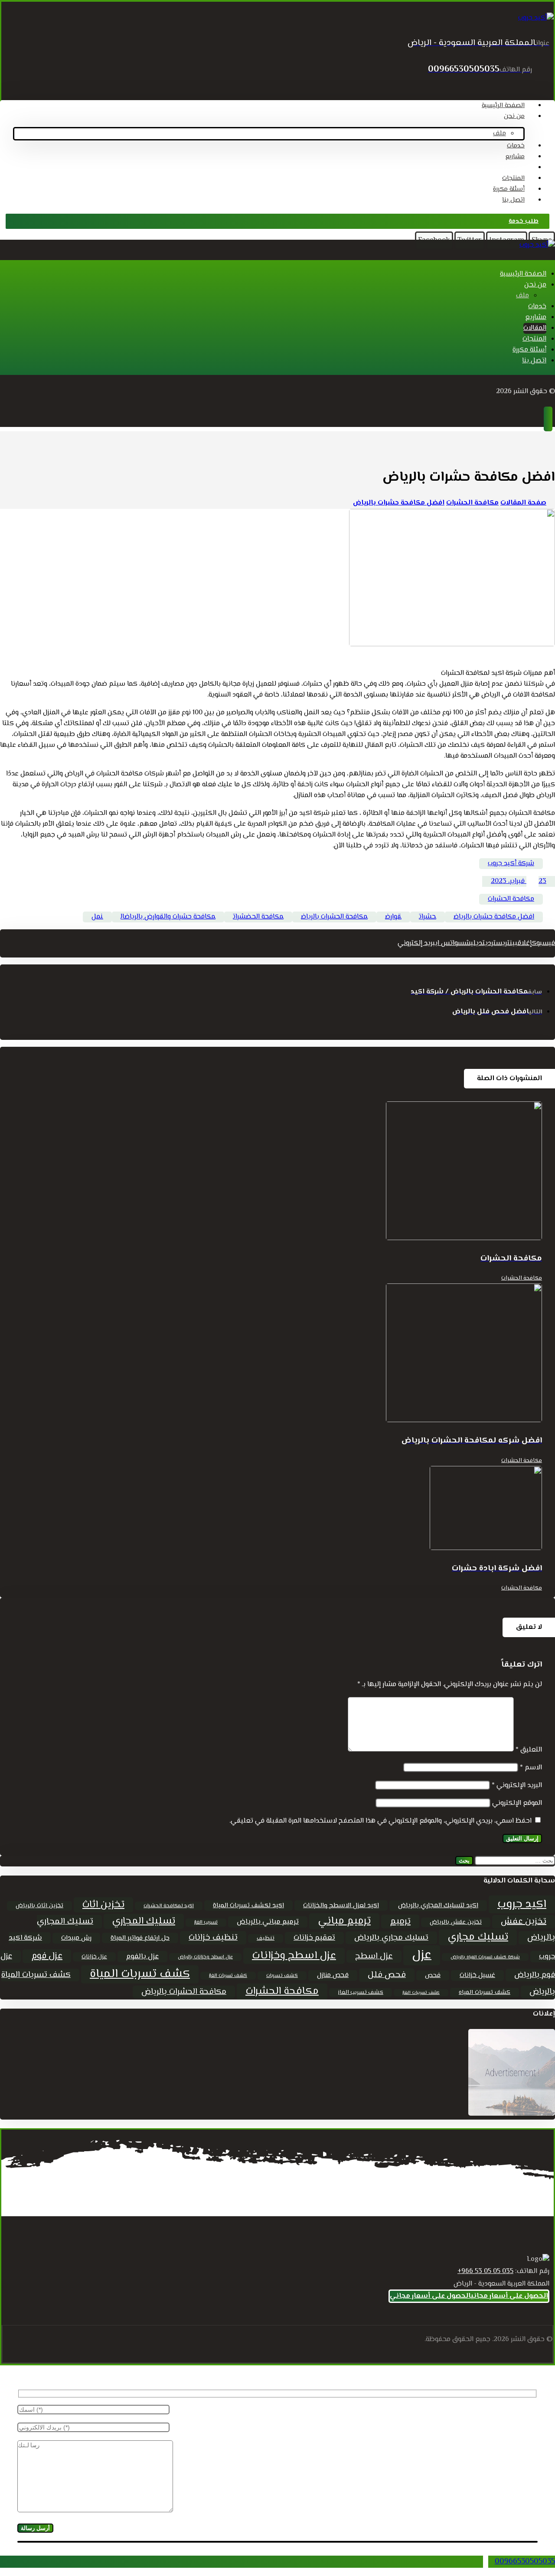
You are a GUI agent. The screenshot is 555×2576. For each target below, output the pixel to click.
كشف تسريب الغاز (361, 1993)
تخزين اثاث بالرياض (39, 1906)
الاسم (531, 1768)
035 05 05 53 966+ (485, 2272)
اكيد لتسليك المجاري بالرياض (438, 1906)
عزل (422, 1955)
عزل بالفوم (142, 1957)
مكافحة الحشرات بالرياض (334, 917)
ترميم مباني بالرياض (268, 1922)
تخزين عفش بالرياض (456, 1922)
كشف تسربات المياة (140, 1974)
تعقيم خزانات (314, 1938)
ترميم (400, 1921)
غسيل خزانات (477, 1975)
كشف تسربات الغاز (228, 1976)
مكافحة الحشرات (511, 899)
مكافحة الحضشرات (258, 917)
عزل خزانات (94, 1957)
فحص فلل (387, 1975)
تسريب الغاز (206, 1923)
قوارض (393, 917)
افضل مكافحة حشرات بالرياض (494, 917)
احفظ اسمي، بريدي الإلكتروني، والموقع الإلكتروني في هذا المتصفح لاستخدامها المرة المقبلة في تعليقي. (380, 1821)
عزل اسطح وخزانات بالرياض (205, 1957)
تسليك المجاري (144, 1921)
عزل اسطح (374, 1956)
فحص (433, 1975)
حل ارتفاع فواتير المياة (140, 1938)
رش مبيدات (76, 1938)
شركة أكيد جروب (511, 864)
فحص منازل (333, 1975)
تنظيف (266, 1938)
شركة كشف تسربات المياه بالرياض (485, 1957)
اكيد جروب (522, 1904)
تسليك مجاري (478, 1937)
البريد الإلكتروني (517, 1786)
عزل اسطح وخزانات (294, 1956)
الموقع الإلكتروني (517, 1803)
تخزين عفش (524, 1922)
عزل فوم (47, 1956)
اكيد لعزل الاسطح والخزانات (341, 1905)
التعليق (529, 1750)
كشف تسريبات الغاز (421, 1993)
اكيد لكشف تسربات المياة (248, 1905)
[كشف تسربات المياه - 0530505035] (536, 18)
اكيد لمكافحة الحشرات (169, 1906)
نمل (97, 917)
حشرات (428, 917)
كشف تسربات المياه (485, 1993)
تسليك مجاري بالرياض (391, 1938)
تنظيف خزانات (213, 1938)
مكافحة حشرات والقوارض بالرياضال (168, 917)
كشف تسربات (282, 1976)
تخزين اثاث (103, 1905)
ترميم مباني (344, 1921)
